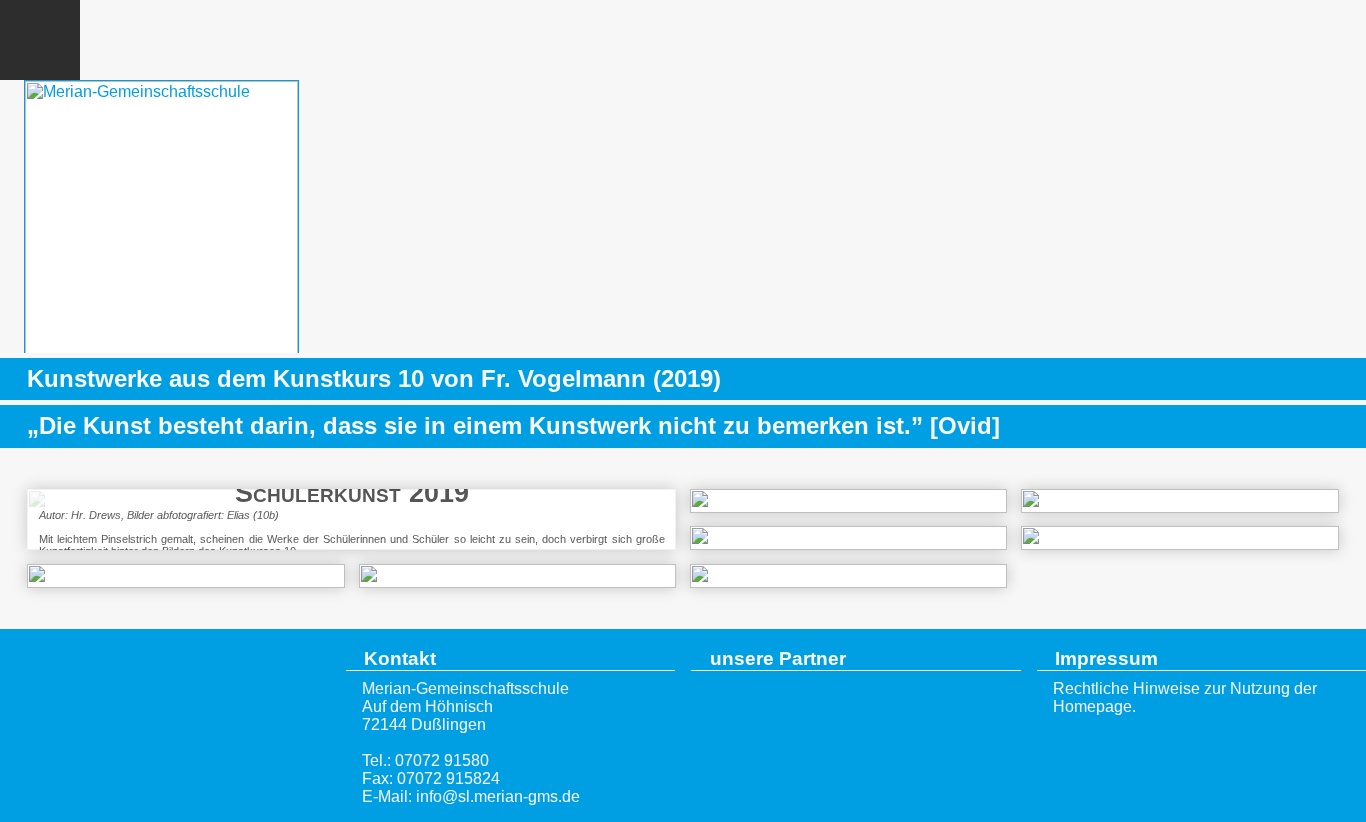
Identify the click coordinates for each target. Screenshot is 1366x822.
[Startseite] (165, 725)
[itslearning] (1326, 40)
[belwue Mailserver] (1246, 40)
